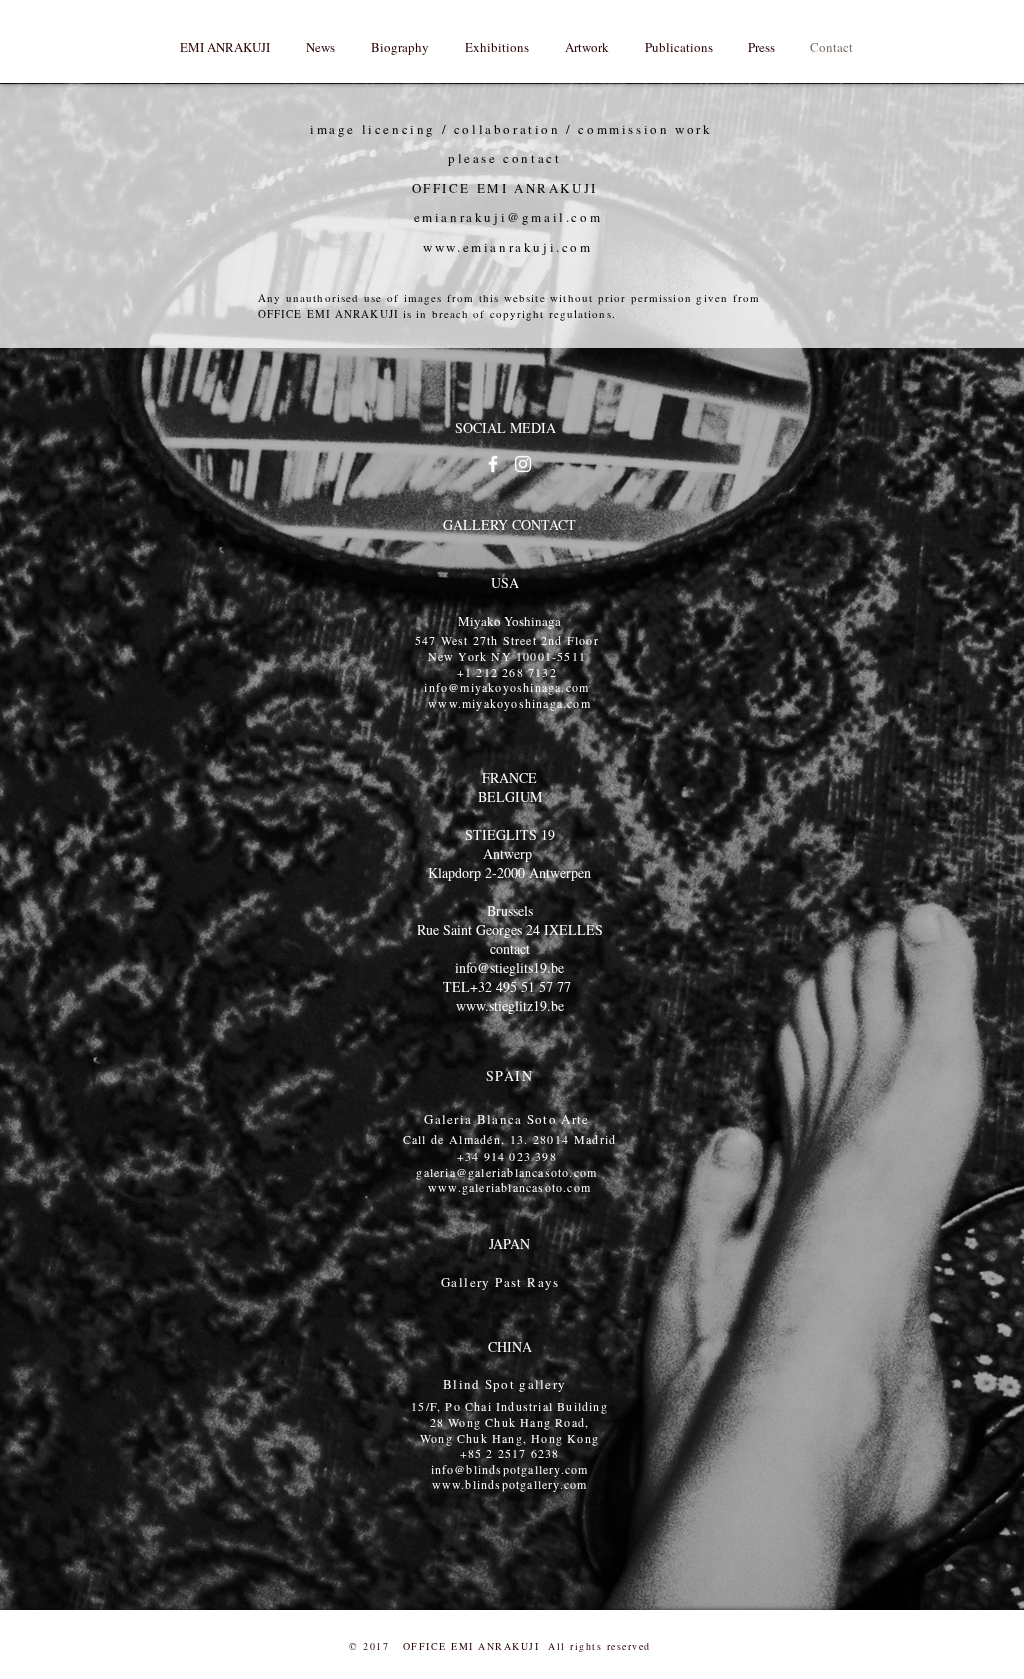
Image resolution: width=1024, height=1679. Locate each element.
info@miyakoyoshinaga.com (506, 687)
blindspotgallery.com (526, 1484)
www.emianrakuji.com (507, 247)
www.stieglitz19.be (510, 1005)
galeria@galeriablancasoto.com (506, 1172)
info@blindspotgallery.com (510, 1469)
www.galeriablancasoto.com (509, 1187)
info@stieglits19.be (509, 967)
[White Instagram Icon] (523, 464)
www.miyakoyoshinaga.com (509, 703)
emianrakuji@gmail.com (508, 217)
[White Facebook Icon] (493, 464)
